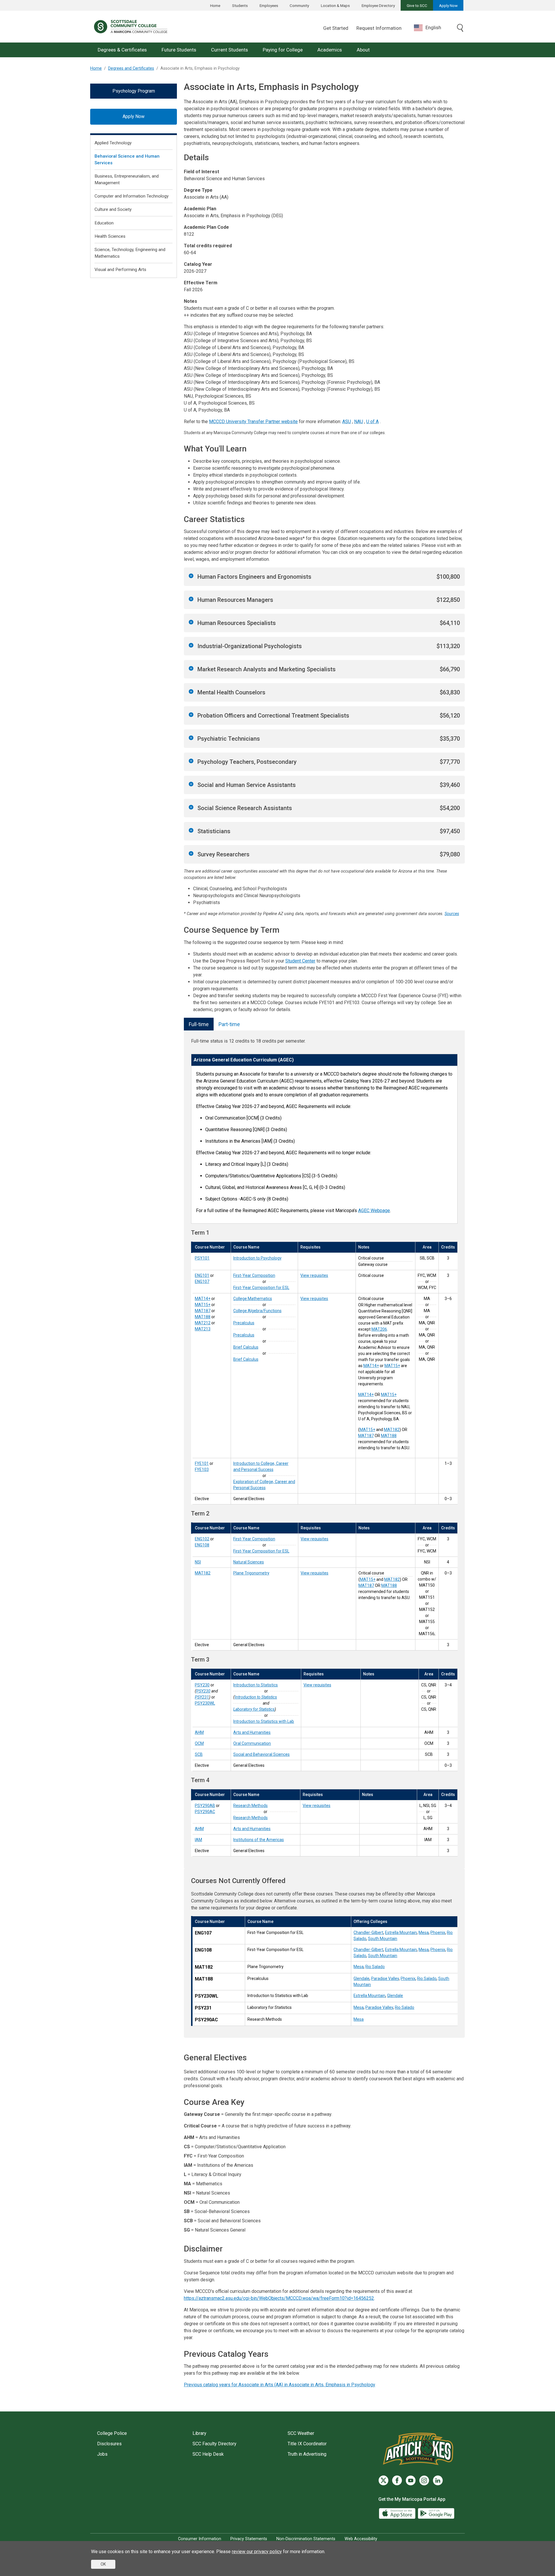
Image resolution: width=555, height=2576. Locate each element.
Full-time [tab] (199, 1024)
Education (104, 223)
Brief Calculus (246, 1347)
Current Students (230, 50)
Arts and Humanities (252, 1732)
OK (103, 2564)
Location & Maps (335, 5)
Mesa (424, 1933)
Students (240, 5)
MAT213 (203, 1329)
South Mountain (383, 1939)
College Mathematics (253, 1299)
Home (215, 5)
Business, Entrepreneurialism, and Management (127, 179)
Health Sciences (110, 236)
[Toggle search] (460, 28)
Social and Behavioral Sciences (261, 1754)
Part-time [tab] (229, 1024)
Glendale (361, 1978)
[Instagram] (424, 2480)
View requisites (314, 1275)
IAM (198, 1840)
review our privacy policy (257, 2552)
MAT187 (203, 1311)
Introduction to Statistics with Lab (264, 1721)
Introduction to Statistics (256, 1685)
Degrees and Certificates (131, 68)
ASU (347, 422)
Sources (452, 914)
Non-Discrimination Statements (306, 2539)
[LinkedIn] (438, 2480)
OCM (199, 1743)
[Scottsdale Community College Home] (131, 27)
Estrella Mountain (401, 1933)
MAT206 (379, 1329)
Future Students (179, 50)
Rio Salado (375, 1967)
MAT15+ (203, 1305)
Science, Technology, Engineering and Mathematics (130, 253)
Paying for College (283, 50)
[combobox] (432, 28)
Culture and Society (113, 209)
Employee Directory (378, 5)
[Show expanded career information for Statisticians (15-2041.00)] (191, 830)
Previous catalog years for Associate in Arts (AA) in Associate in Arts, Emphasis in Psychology (280, 2385)
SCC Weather (301, 2433)
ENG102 (202, 1539)
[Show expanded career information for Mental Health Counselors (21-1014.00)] (191, 692)
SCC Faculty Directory (214, 2444)
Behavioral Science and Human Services (127, 159)
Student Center (300, 961)
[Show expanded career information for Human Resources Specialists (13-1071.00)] (191, 622)
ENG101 (202, 1275)
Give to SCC (417, 5)
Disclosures (109, 2444)
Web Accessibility (361, 2539)
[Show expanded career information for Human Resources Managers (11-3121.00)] (191, 599)
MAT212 (203, 1323)
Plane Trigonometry (251, 1573)
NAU (359, 422)
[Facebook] (397, 2480)
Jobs (102, 2454)
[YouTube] (411, 2480)
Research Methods (250, 1806)
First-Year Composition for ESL (261, 1288)
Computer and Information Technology (132, 196)
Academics (330, 50)
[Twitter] (383, 2480)
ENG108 (202, 1545)
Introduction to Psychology (257, 1258)
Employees (269, 5)
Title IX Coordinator (307, 2444)
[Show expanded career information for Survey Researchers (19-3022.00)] (191, 853)
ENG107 (202, 1281)
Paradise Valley (385, 1978)
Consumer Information (200, 2539)
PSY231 (202, 1697)
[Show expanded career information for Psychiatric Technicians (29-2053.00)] (191, 738)
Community (299, 5)
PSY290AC (205, 1812)
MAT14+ (203, 1299)
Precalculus (244, 1323)
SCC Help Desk (208, 2454)
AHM (199, 1732)
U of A (372, 422)
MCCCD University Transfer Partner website (253, 422)
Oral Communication (252, 1743)
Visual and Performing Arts (120, 270)
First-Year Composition (254, 1275)
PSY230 (202, 1685)
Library (199, 2433)
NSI (198, 1562)
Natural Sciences (249, 1562)
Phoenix (438, 1933)
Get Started (336, 28)
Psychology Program (134, 91)
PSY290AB (205, 1806)
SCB (199, 1754)
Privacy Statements (249, 2539)
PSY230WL (205, 1703)
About (363, 50)
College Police (112, 2433)
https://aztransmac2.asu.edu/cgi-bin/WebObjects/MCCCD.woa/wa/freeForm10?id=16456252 (279, 2298)
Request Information (379, 28)
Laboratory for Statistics (254, 1709)
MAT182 (392, 1430)
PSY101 (202, 1258)
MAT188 (203, 1317)
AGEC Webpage (374, 1210)
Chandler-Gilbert (368, 1933)
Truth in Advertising (307, 2454)
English (433, 27)
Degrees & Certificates (122, 50)
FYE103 (202, 1469)
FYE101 (202, 1463)
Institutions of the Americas (259, 1840)
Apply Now (448, 5)
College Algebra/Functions (257, 1311)
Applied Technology (113, 143)
